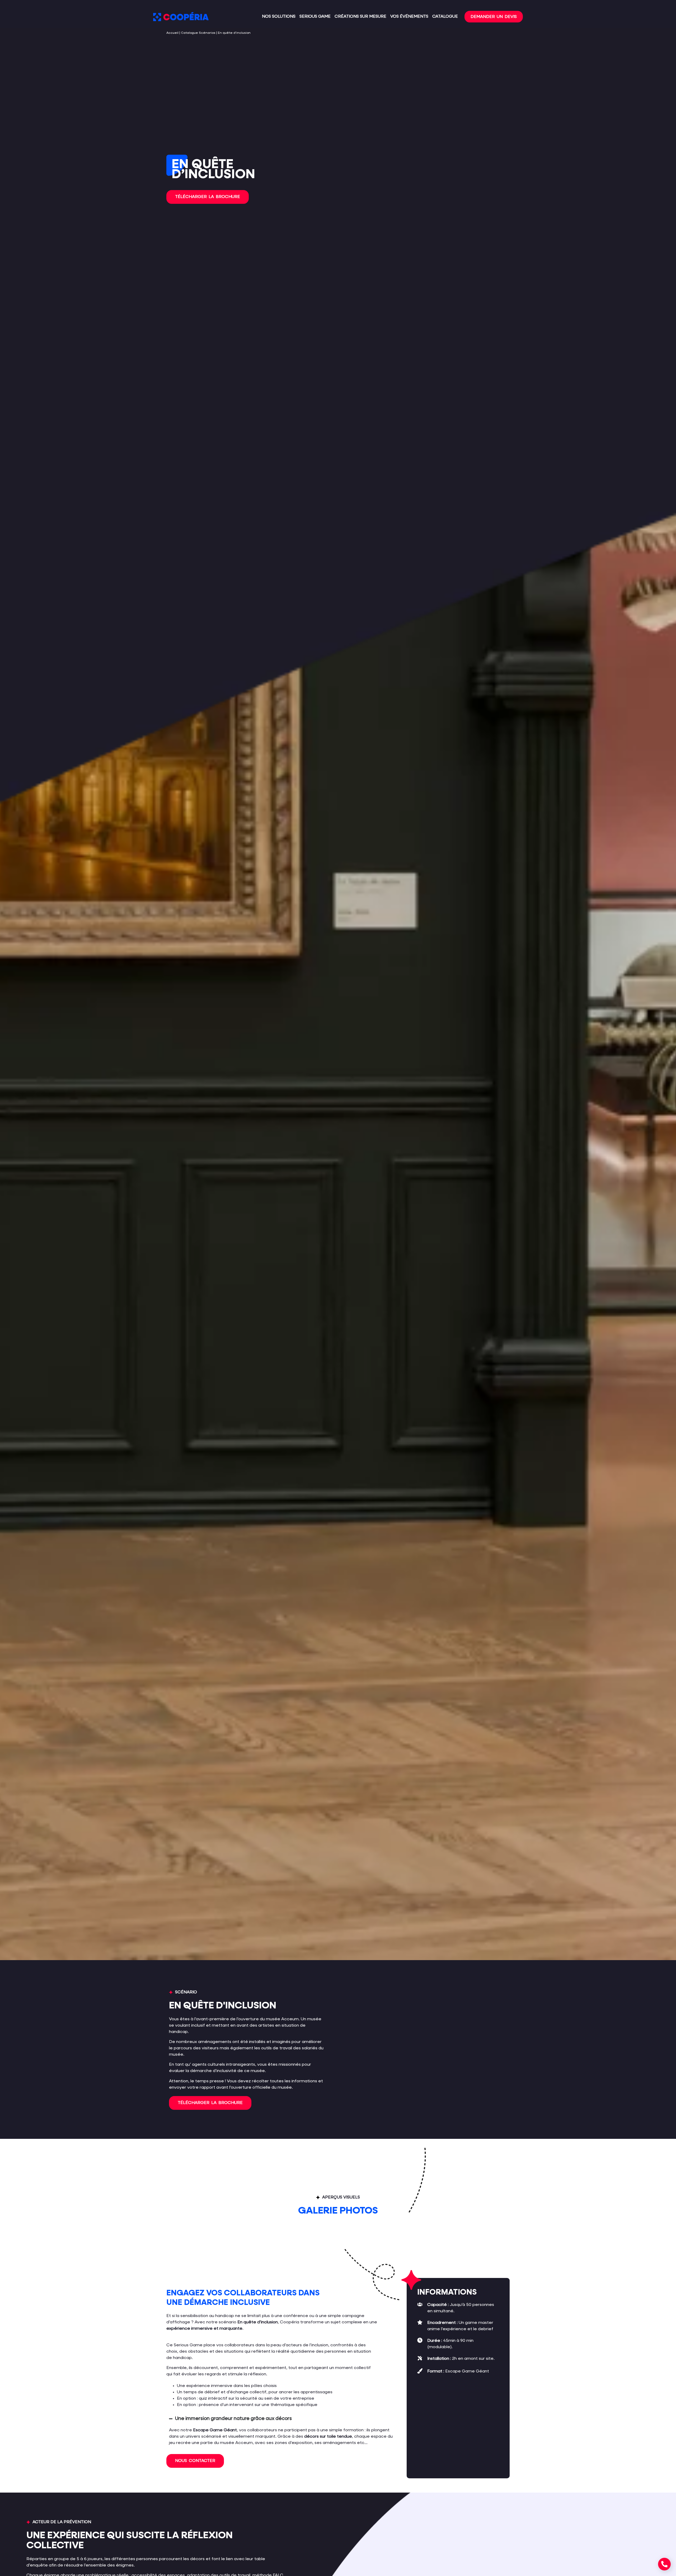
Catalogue (445, 17)
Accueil (172, 33)
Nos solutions (279, 17)
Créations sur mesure (360, 17)
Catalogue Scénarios (198, 33)
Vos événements (409, 17)
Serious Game (315, 17)
